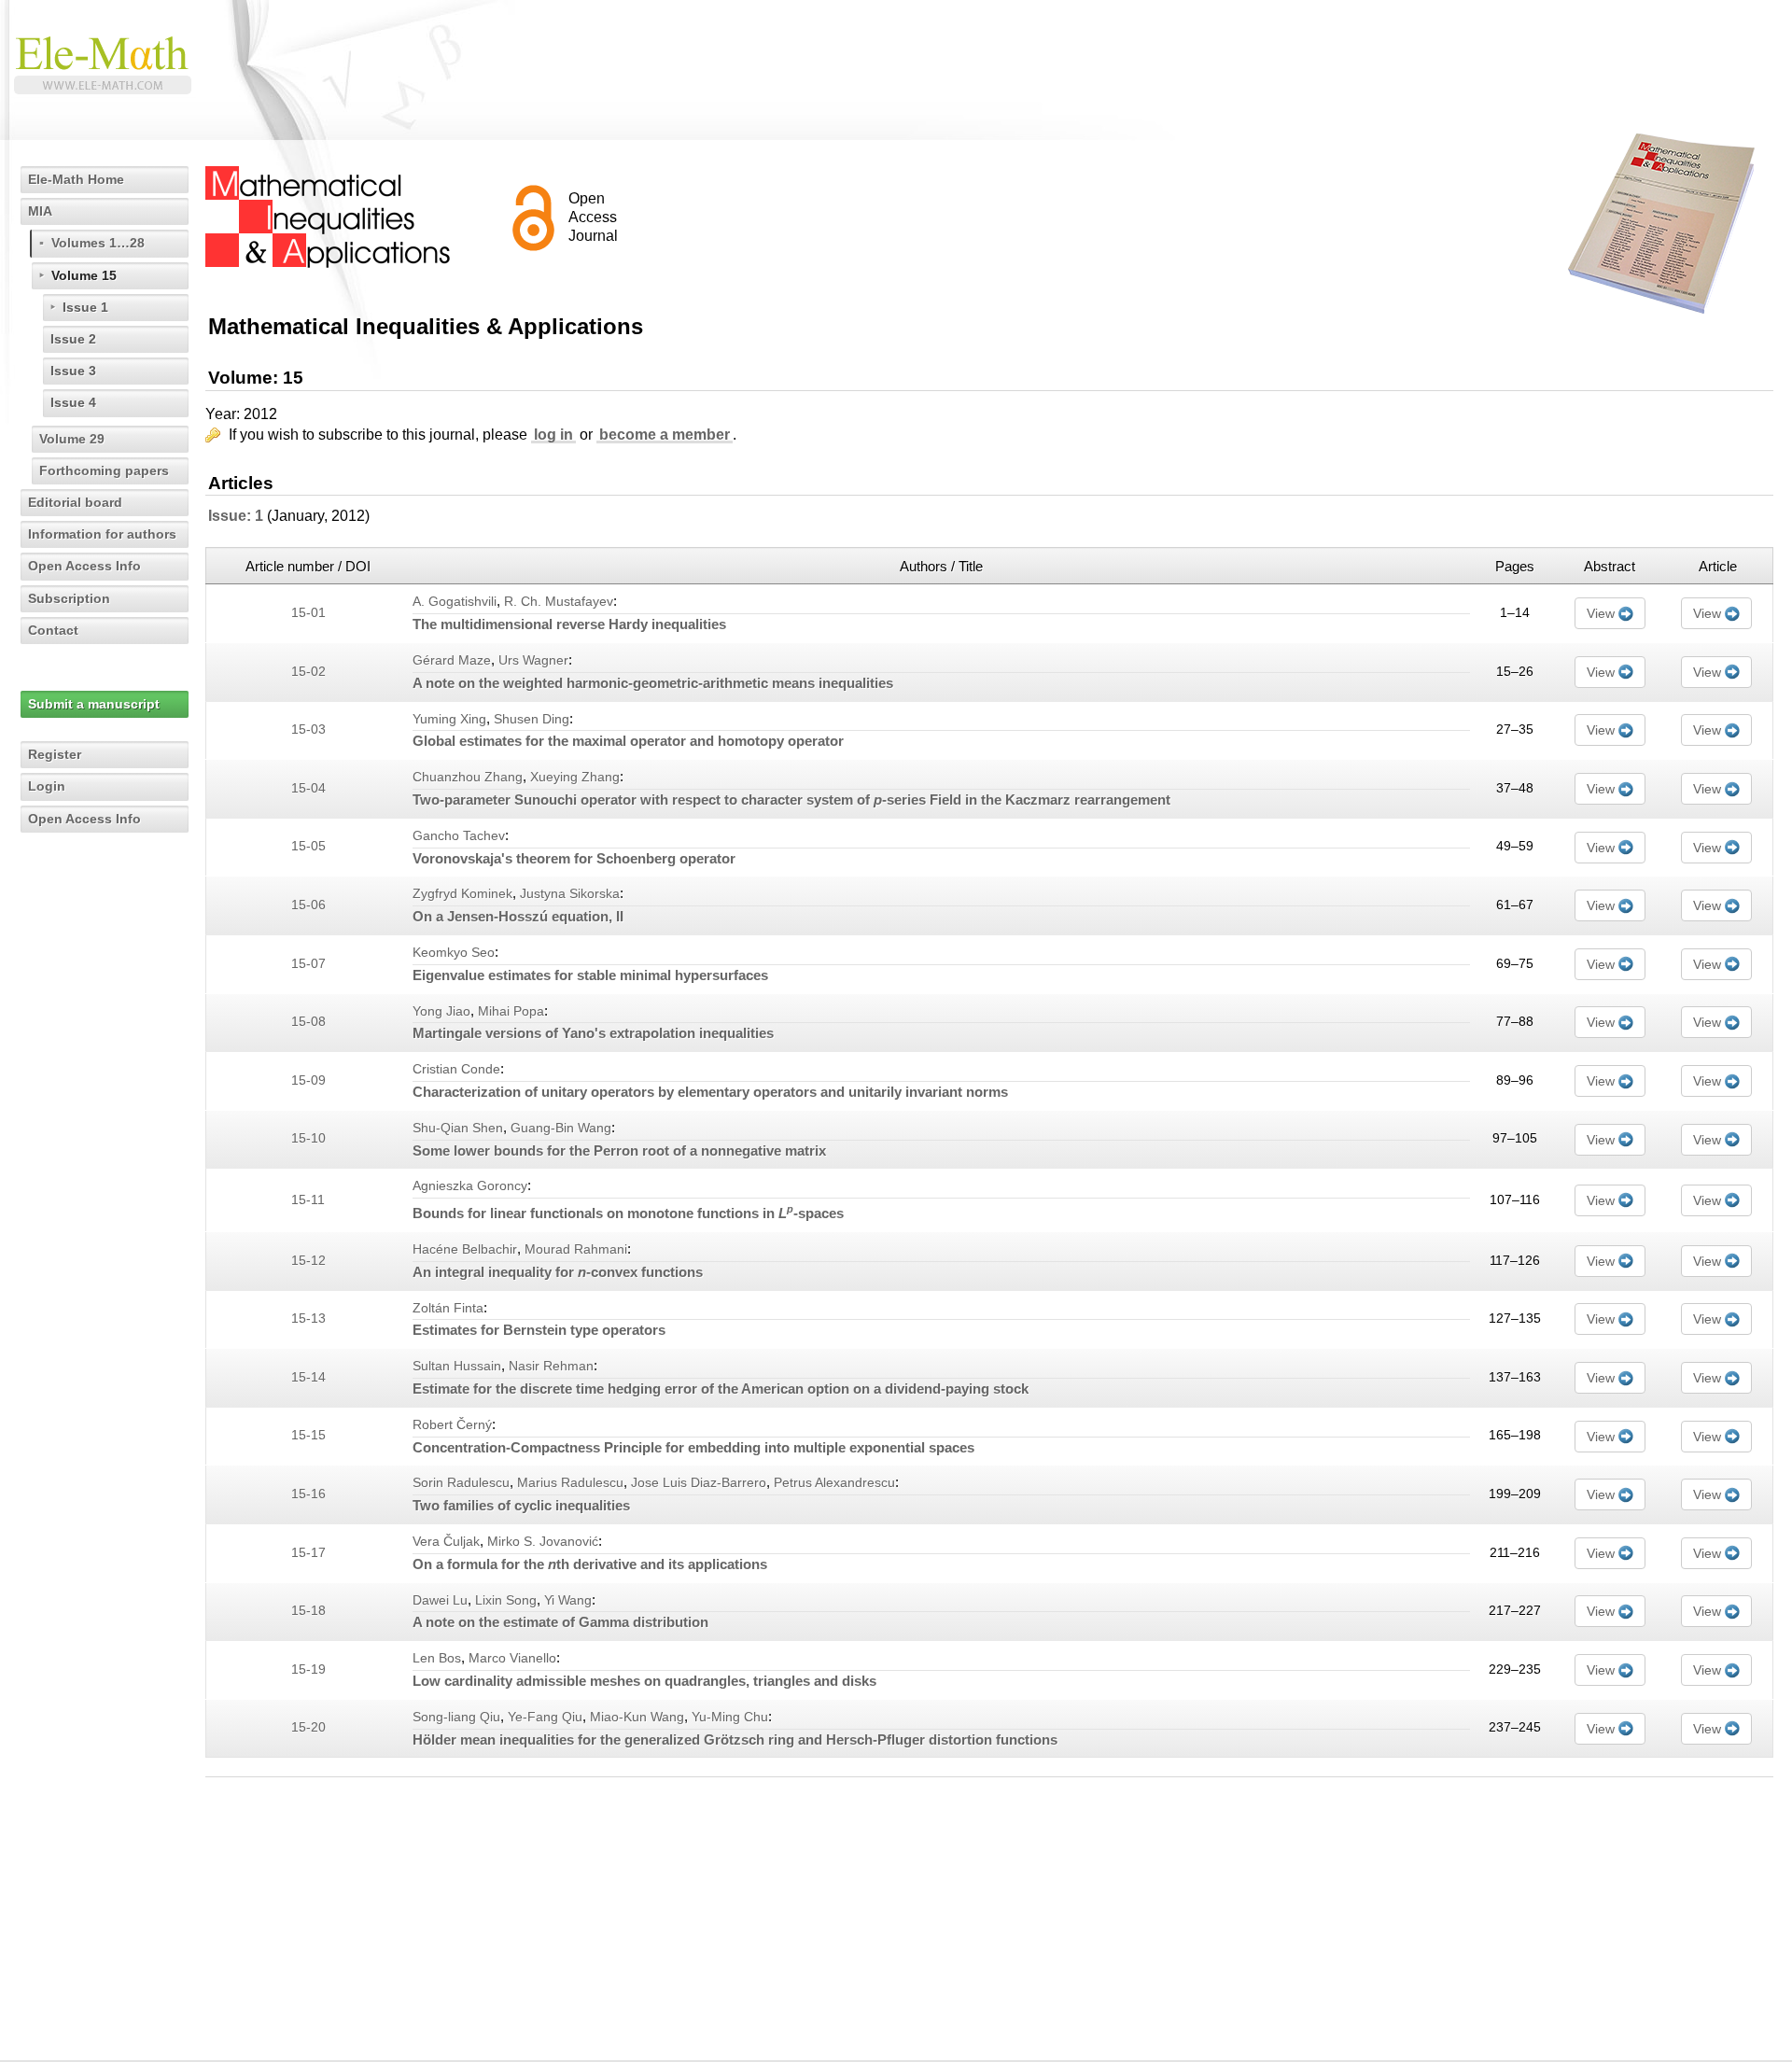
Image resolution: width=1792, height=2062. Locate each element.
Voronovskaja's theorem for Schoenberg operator (574, 858)
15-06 (308, 905)
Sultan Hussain (457, 1366)
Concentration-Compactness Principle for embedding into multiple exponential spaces (693, 1447)
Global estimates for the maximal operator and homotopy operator (628, 741)
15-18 (308, 1611)
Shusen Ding (532, 719)
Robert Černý (452, 1425)
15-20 (308, 1727)
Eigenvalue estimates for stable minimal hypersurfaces (590, 975)
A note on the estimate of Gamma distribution (560, 1622)
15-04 (308, 788)
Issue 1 (85, 307)
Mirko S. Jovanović (543, 1542)
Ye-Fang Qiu (545, 1717)
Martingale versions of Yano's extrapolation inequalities (593, 1033)
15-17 (308, 1553)
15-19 (308, 1669)
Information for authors (102, 534)
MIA (40, 211)
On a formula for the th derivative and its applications (590, 1564)
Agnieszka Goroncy (470, 1186)
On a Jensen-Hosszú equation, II (518, 916)
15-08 (308, 1022)
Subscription (69, 598)
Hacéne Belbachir (465, 1249)
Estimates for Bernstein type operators (539, 1330)
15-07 (308, 964)
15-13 (308, 1319)
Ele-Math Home (76, 179)
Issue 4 (73, 402)
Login (47, 786)
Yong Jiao (441, 1011)
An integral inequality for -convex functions (558, 1272)
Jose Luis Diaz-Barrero (699, 1483)
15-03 (308, 729)
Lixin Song (506, 1600)
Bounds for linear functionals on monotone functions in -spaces (628, 1213)
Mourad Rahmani (576, 1249)
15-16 (308, 1494)
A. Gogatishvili (455, 602)
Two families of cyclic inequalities (521, 1505)
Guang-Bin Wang (561, 1128)
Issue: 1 (236, 516)
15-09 (308, 1080)
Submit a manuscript (94, 704)
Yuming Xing (449, 719)
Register (55, 754)
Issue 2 (73, 339)
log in (553, 435)
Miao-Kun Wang (637, 1717)
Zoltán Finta (448, 1308)
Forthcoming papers (104, 470)
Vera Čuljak (446, 1542)
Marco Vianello (512, 1658)
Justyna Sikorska (570, 894)
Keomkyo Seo (454, 953)
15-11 (308, 1200)
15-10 (308, 1138)
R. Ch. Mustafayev (559, 602)
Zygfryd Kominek (462, 894)
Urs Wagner (533, 660)
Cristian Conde (456, 1069)
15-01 (308, 613)
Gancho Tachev (459, 836)
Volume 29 (72, 439)
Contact (53, 630)
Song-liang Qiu (456, 1717)
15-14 (308, 1377)
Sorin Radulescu (461, 1483)
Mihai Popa (511, 1011)
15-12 (308, 1261)
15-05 (308, 846)
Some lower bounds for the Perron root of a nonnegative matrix (619, 1150)
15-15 (308, 1435)
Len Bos (437, 1658)
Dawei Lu (440, 1600)
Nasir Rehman (551, 1366)
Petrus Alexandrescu (834, 1483)
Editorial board (75, 502)
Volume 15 (84, 275)
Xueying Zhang (575, 777)
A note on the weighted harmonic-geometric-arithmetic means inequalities (653, 683)
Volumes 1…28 (98, 243)
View (1601, 613)
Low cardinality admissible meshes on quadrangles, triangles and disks (644, 1681)
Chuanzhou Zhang (468, 777)
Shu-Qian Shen (458, 1128)
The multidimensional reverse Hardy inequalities (569, 624)
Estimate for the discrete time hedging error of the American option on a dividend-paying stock (721, 1389)
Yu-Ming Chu (730, 1717)
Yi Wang (568, 1600)
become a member (665, 435)
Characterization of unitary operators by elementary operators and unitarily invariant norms (710, 1092)
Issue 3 (73, 371)
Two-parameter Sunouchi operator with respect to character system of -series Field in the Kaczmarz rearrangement (791, 800)
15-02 (308, 672)
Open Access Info (84, 566)
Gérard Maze (452, 660)
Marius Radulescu (570, 1483)
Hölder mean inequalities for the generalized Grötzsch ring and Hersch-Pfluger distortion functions (735, 1739)
